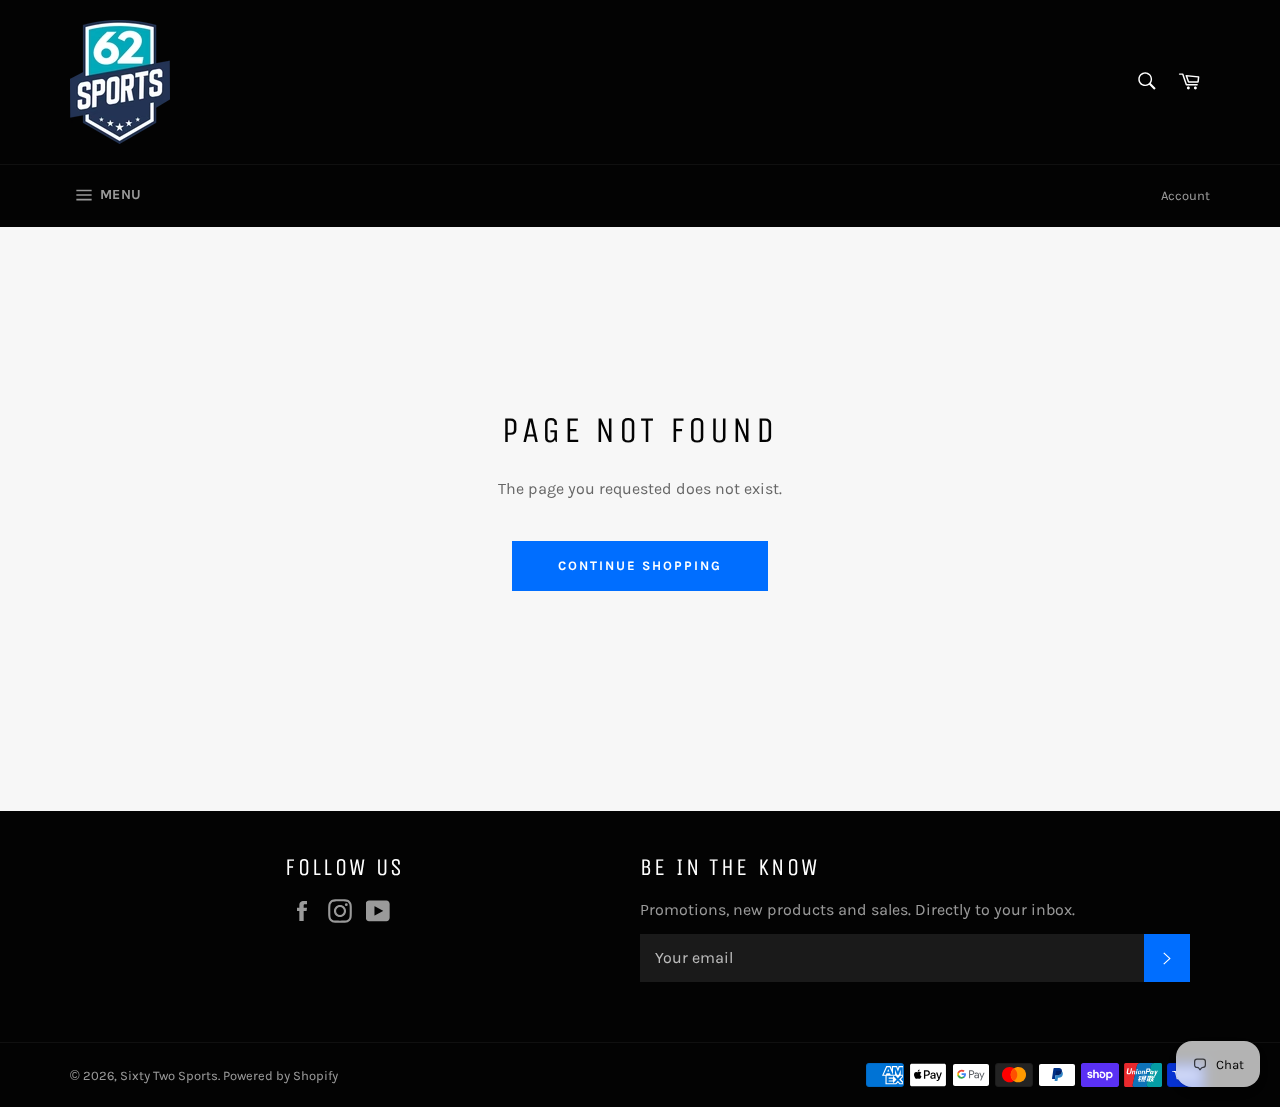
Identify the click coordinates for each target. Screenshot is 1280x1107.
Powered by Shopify (280, 1075)
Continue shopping (639, 565)
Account (1185, 195)
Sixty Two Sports (169, 1075)
